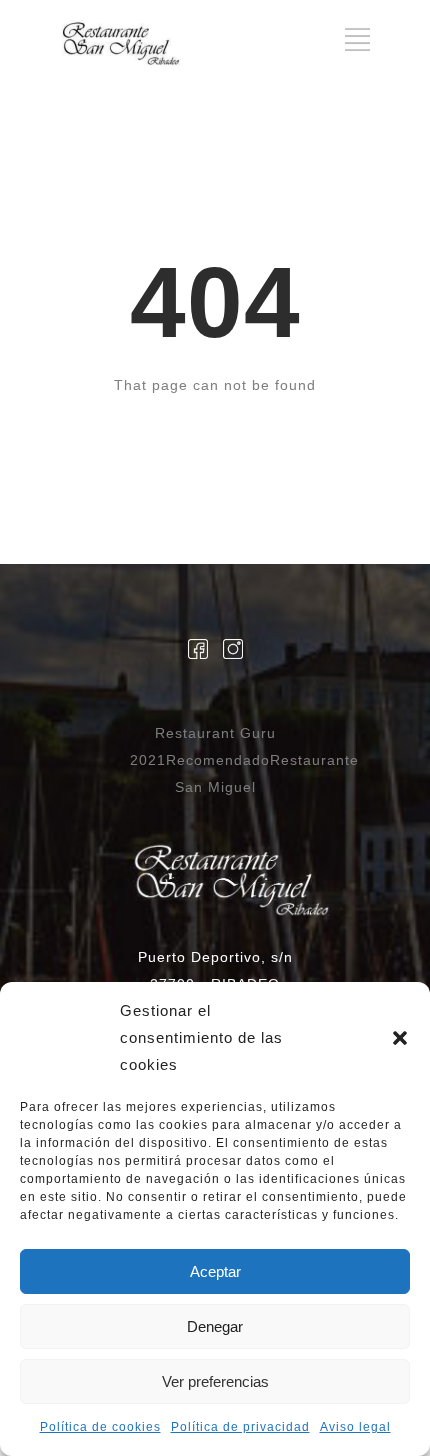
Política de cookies (100, 1427)
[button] (400, 1038)
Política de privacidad (240, 1427)
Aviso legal (355, 1427)
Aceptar (215, 1271)
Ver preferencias (215, 1381)
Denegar (215, 1326)
